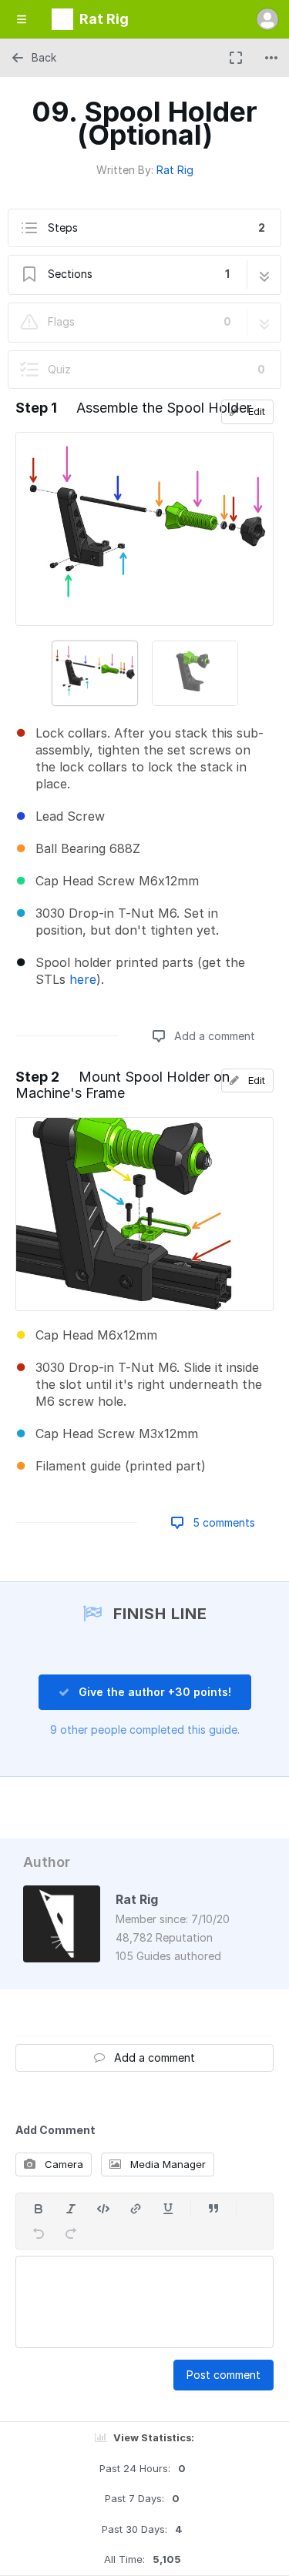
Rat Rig (175, 170)
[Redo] (71, 2233)
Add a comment (213, 1036)
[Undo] (39, 2233)
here (83, 979)
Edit (255, 411)
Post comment (223, 2375)
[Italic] (71, 2209)
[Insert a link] (136, 2209)
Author (47, 1862)
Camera (62, 2164)
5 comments (222, 1522)
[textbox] (144, 2302)
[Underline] (168, 2209)
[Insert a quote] (213, 2209)
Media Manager (166, 2164)
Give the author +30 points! (153, 1692)
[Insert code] (103, 2209)
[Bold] (39, 2209)
